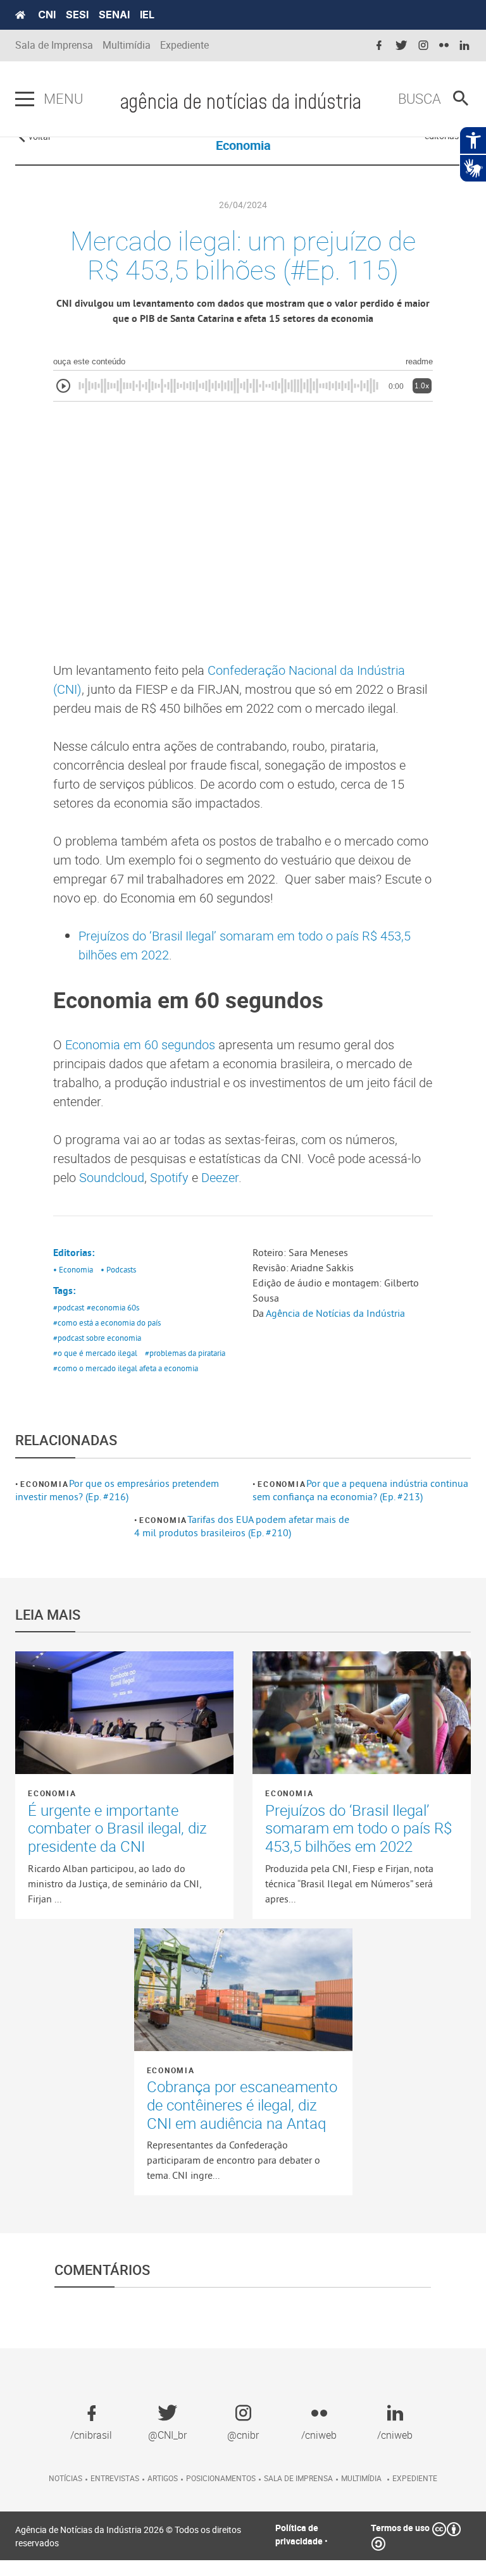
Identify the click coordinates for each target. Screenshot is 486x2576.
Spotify (169, 1177)
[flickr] (444, 46)
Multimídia (127, 45)
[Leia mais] (124, 1713)
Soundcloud (112, 1177)
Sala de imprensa (298, 2478)
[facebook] (379, 46)
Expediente (184, 45)
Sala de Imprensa (54, 45)
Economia (44, 1484)
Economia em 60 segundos (140, 1045)
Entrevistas (115, 2478)
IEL (147, 15)
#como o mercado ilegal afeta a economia (126, 1368)
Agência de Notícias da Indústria (335, 1313)
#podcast (69, 1307)
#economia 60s (113, 1307)
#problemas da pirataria (185, 1353)
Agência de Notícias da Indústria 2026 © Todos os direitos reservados (128, 2536)
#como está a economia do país (107, 1322)
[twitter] (401, 46)
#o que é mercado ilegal (95, 1353)
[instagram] (423, 46)
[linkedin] (464, 46)
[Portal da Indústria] (20, 15)
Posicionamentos (221, 2478)
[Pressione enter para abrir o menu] (25, 99)
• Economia (73, 1269)
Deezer (220, 1177)
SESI (77, 15)
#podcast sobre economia (97, 1338)
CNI (47, 15)
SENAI (114, 15)
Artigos (163, 2478)
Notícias (65, 2478)
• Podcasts (118, 1269)
